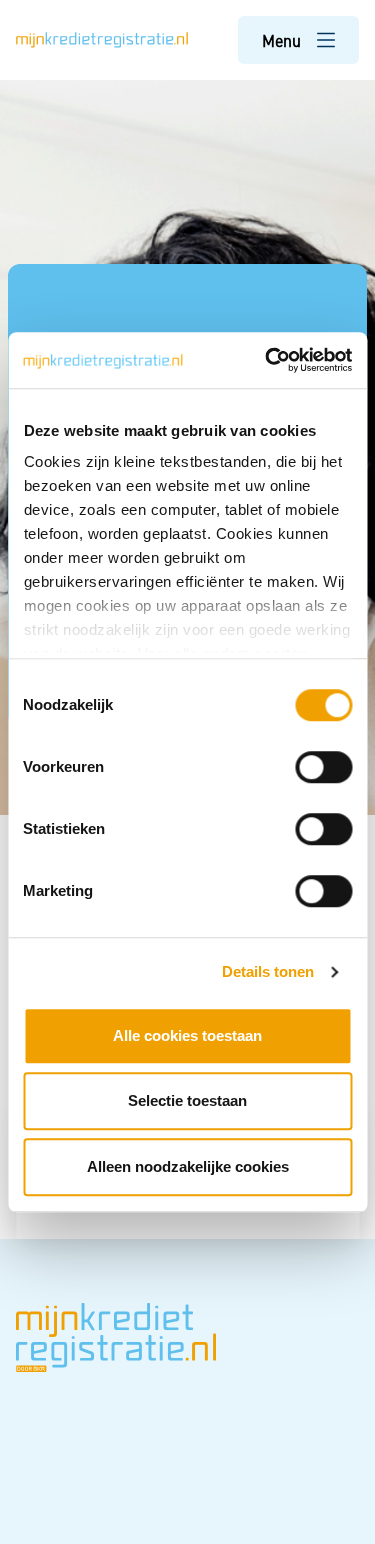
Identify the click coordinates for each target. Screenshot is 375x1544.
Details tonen (268, 971)
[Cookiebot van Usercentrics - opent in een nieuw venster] (267, 360)
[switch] (323, 767)
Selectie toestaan (187, 1100)
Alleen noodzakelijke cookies (188, 1166)
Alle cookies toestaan (187, 1035)
